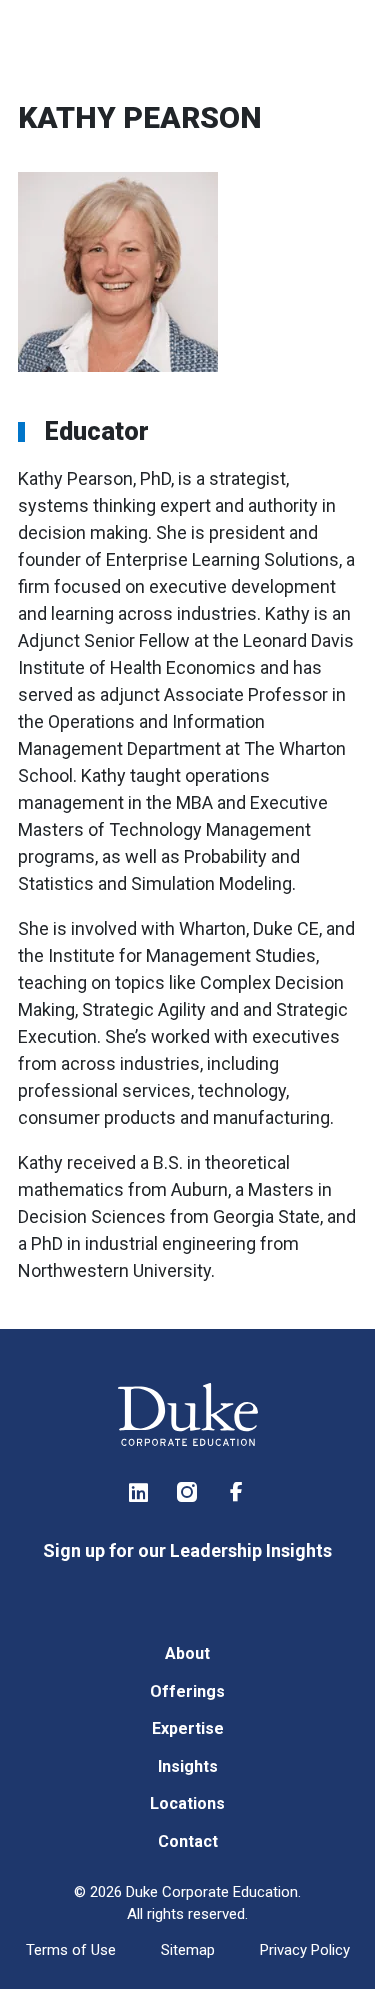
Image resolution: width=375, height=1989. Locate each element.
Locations (187, 1803)
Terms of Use (71, 1950)
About (187, 1653)
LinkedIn (139, 1492)
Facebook (237, 1492)
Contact (188, 1841)
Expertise (188, 1728)
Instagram (188, 1492)
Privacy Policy (305, 1950)
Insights (188, 1766)
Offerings (187, 1691)
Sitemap (188, 1950)
